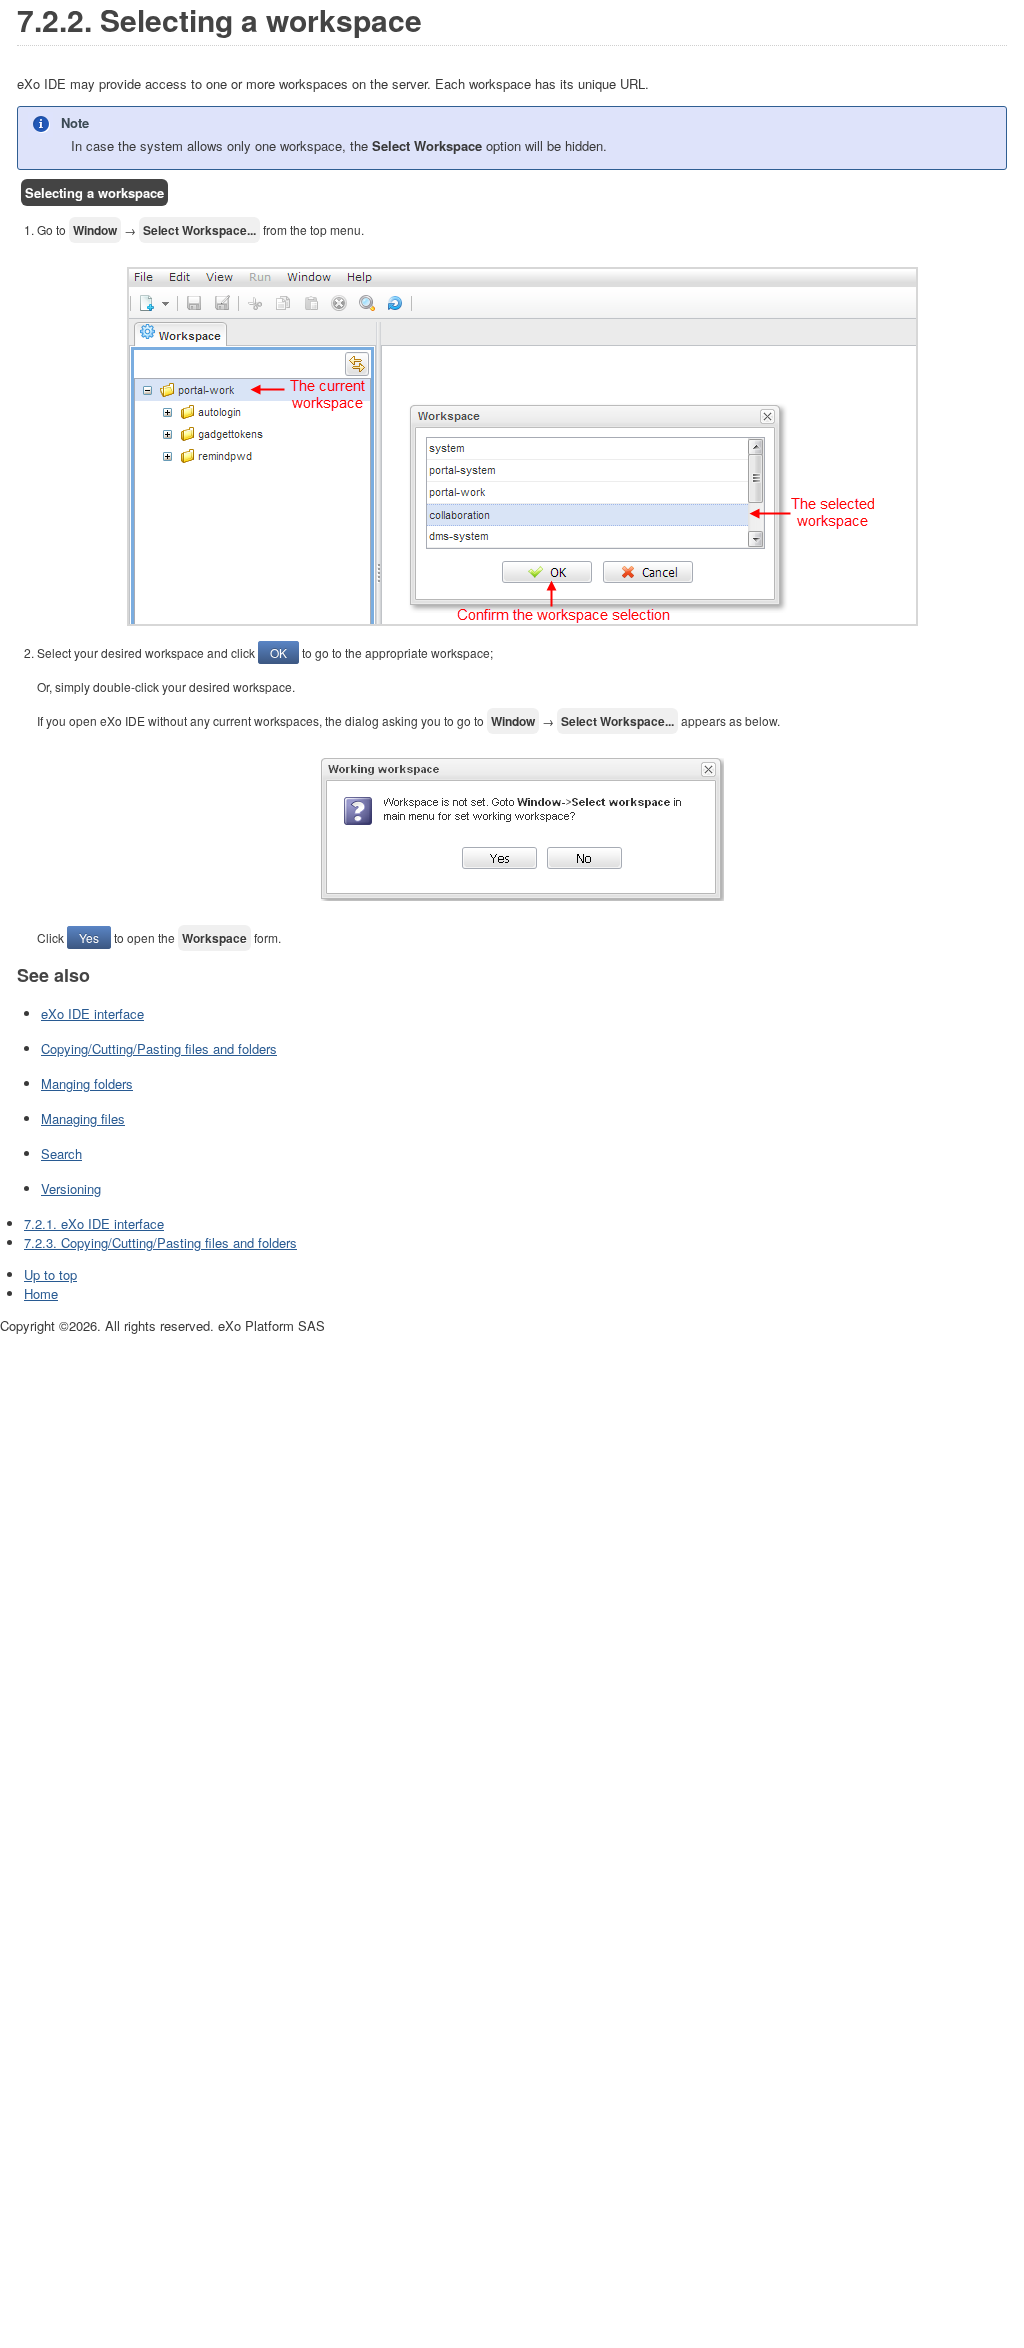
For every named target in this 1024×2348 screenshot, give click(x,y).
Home (41, 1293)
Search (61, 1153)
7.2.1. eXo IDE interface (94, 1223)
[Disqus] (512, 1586)
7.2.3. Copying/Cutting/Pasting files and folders (160, 1242)
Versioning (71, 1188)
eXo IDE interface (92, 1013)
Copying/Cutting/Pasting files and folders (159, 1048)
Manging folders (87, 1083)
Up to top (50, 1274)
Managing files (83, 1118)
